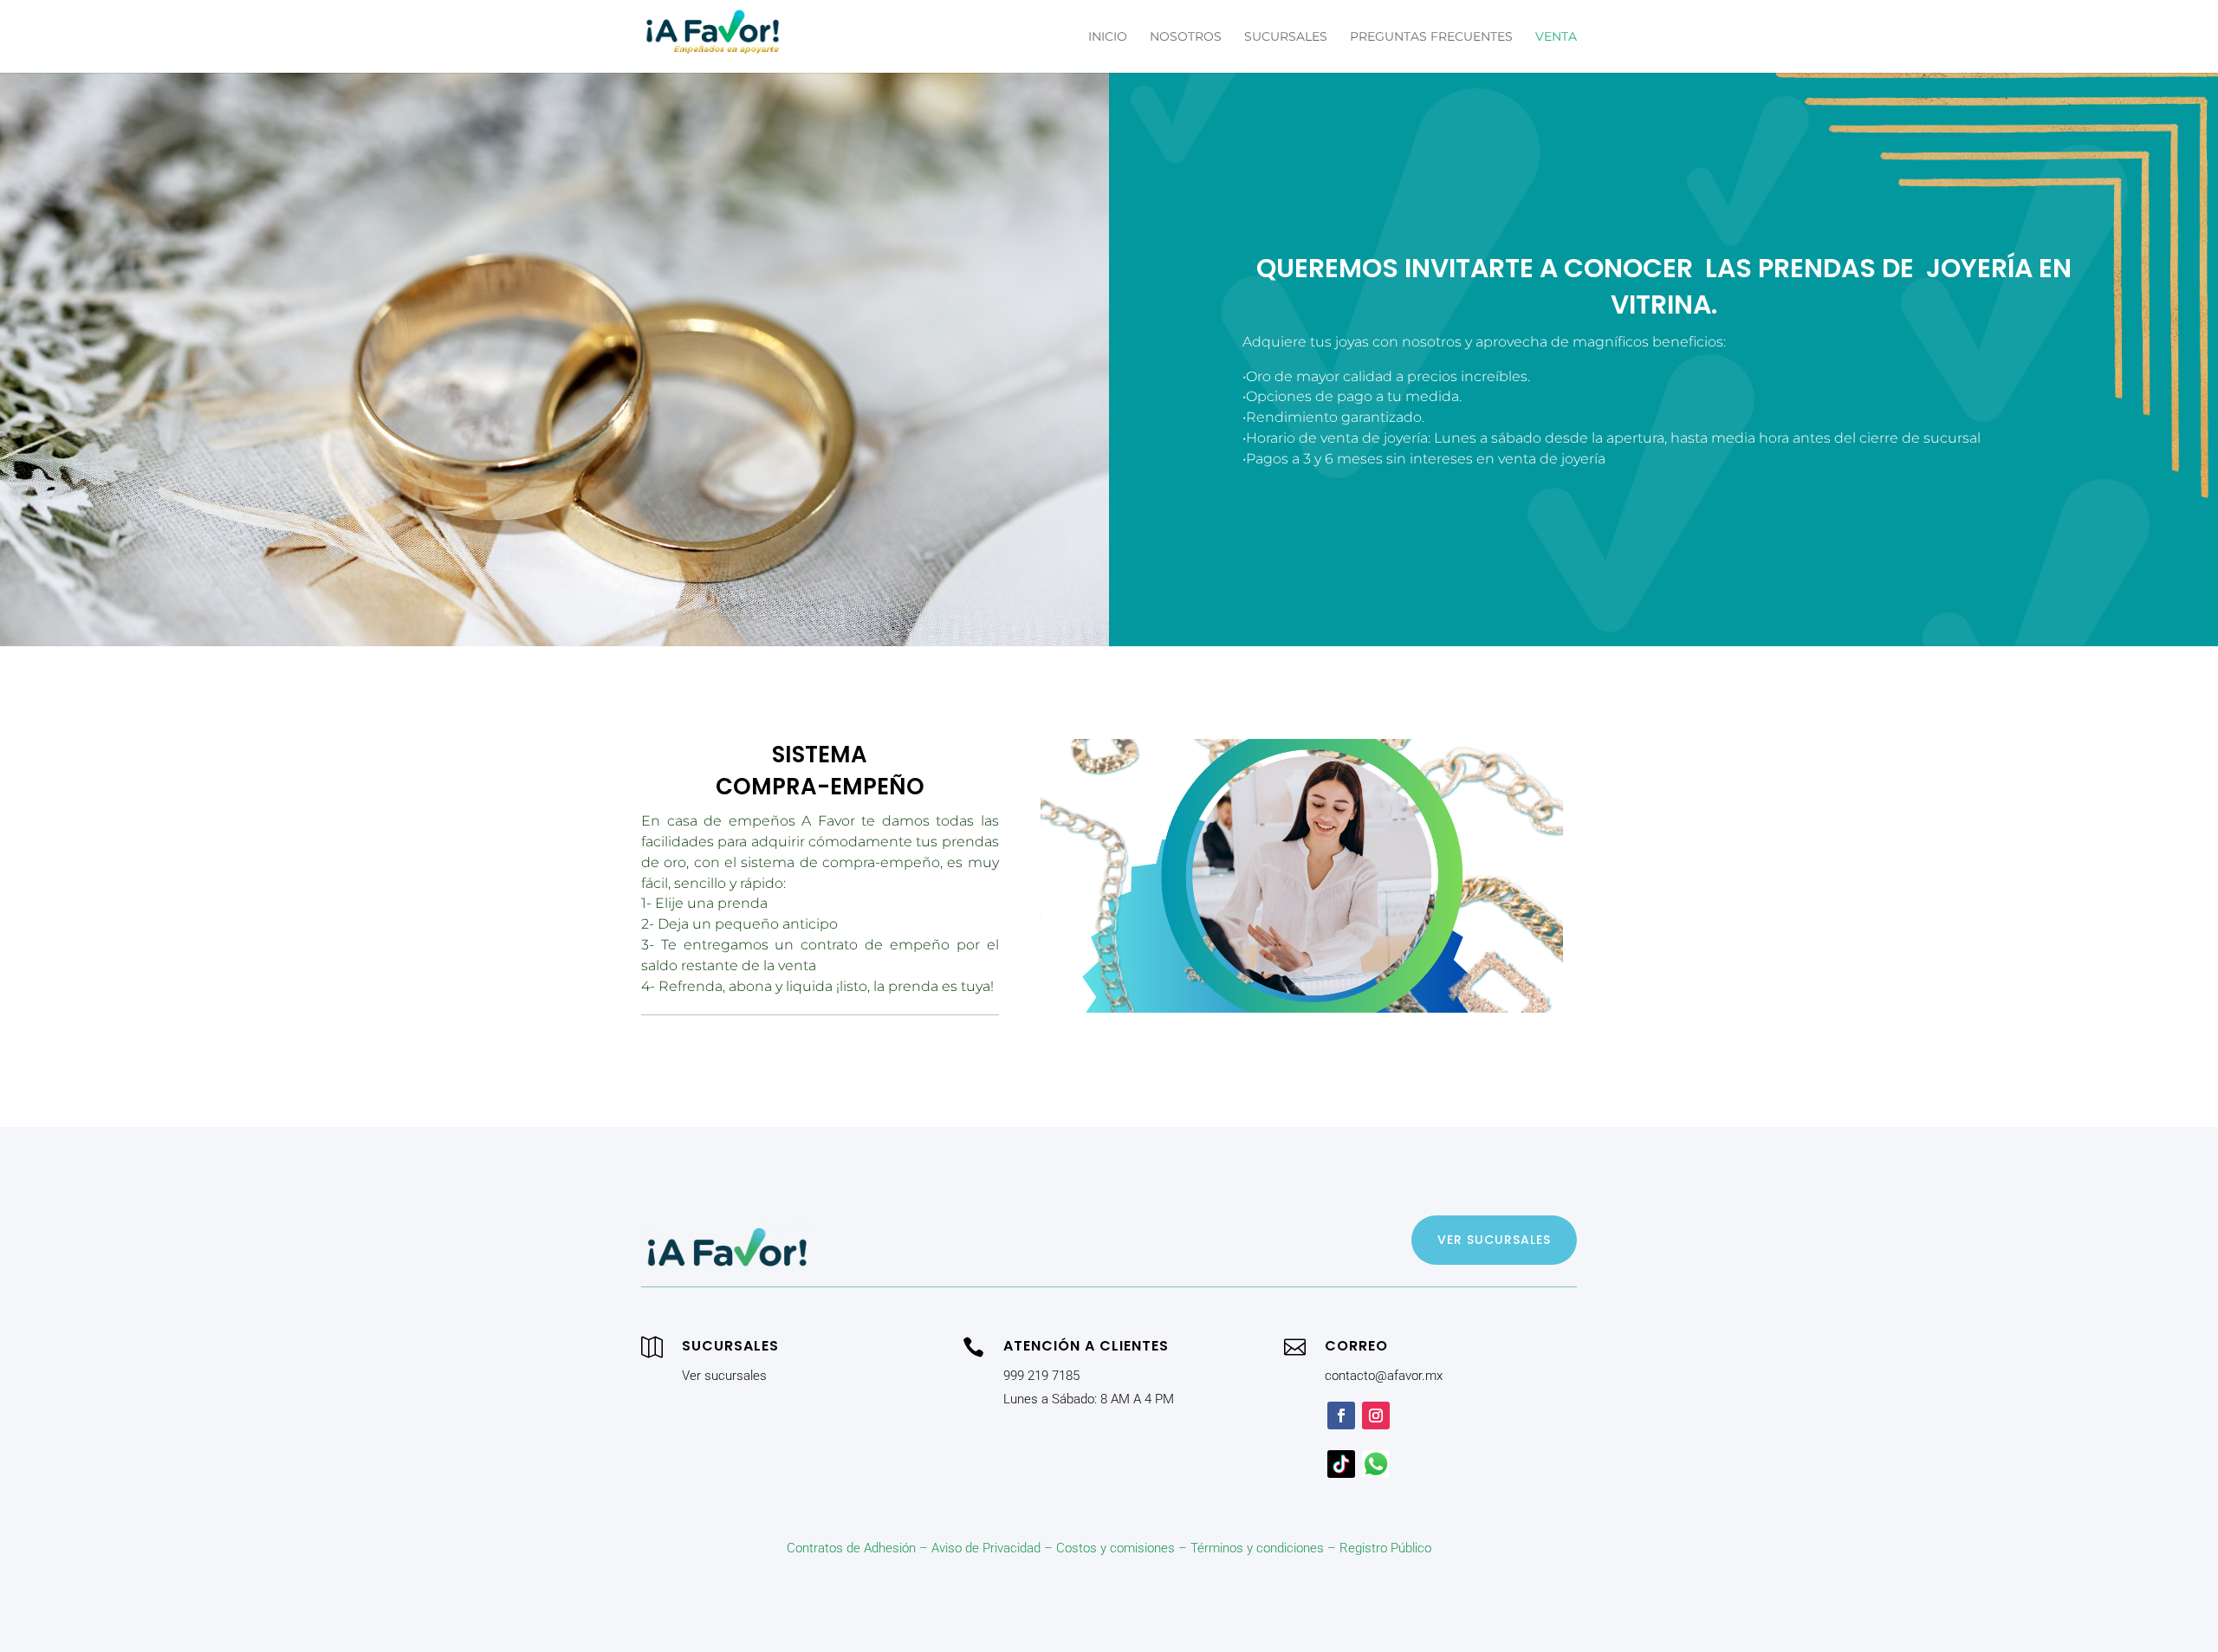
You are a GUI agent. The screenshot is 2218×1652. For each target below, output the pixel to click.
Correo (1356, 1346)
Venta (1556, 37)
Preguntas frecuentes (1431, 37)
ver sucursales (1494, 1240)
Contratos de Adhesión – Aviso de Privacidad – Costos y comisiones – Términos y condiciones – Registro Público (1109, 1548)
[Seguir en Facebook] (1341, 1416)
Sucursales (1286, 37)
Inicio (1108, 37)
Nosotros (1186, 37)
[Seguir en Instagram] (1376, 1416)
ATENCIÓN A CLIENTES (1086, 1346)
